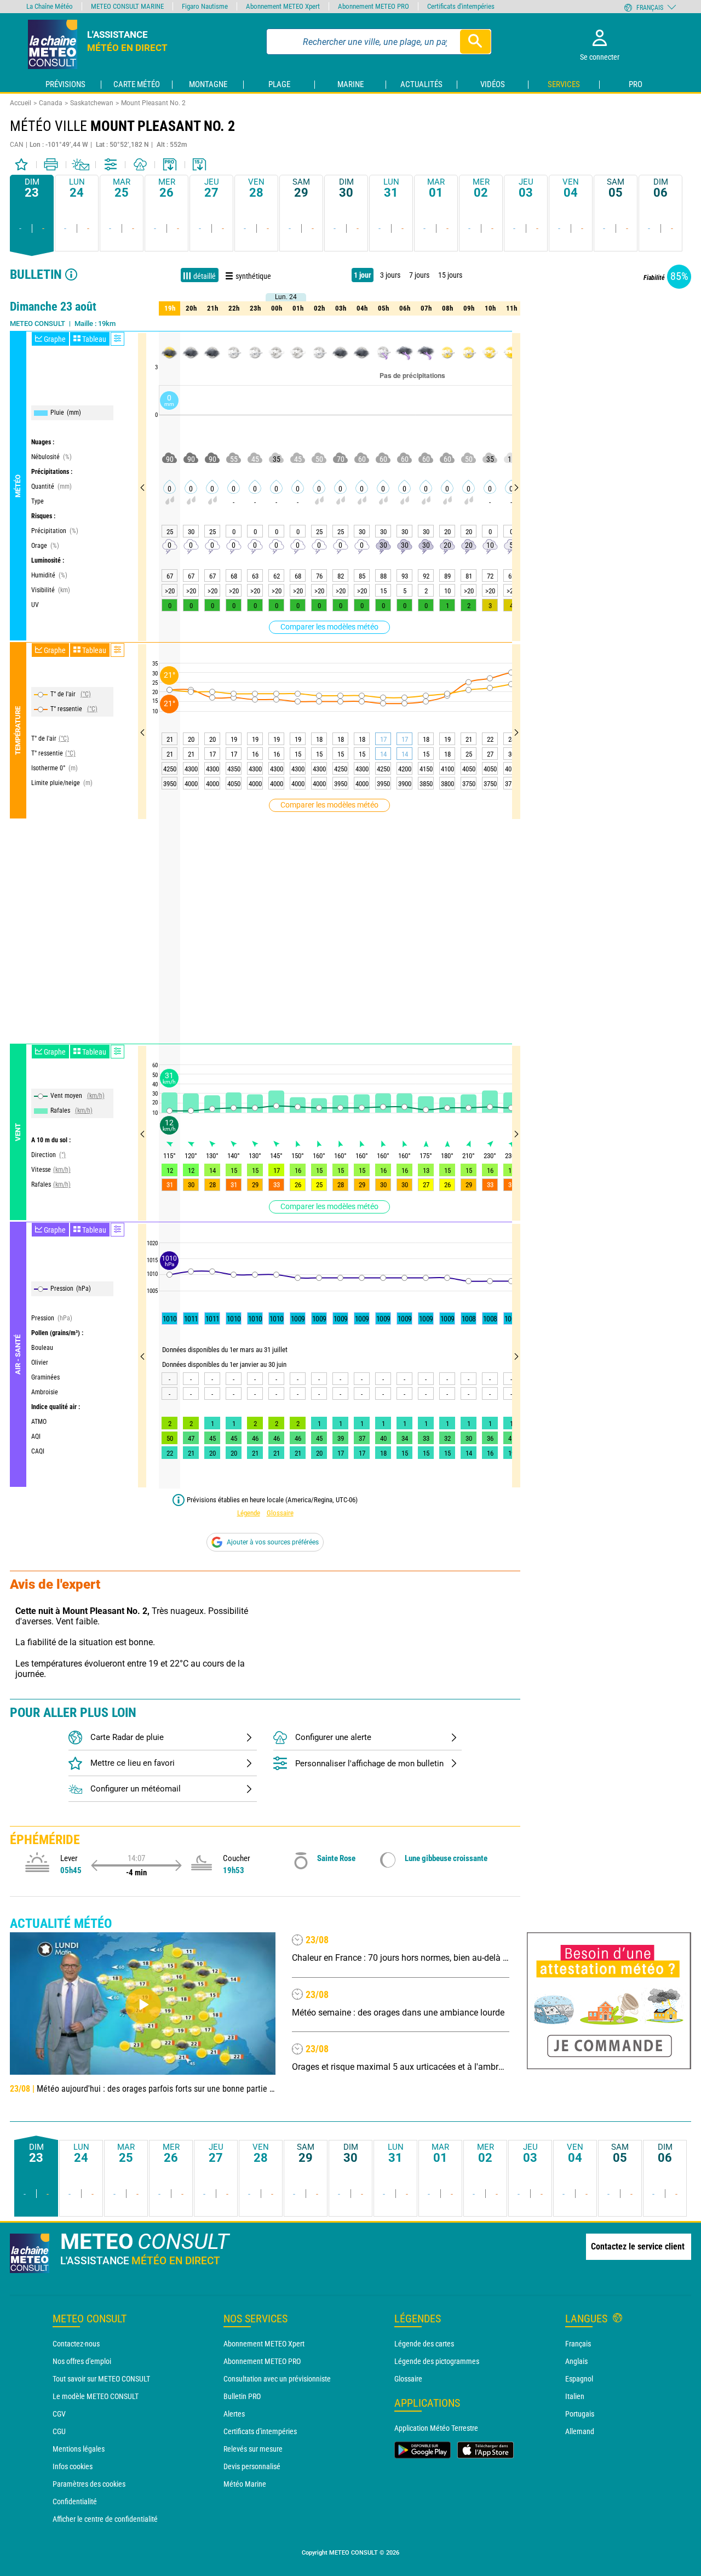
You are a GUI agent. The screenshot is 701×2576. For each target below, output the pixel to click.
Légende (249, 1513)
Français (578, 2344)
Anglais (576, 2361)
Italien (575, 2396)
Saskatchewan (92, 103)
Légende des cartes (424, 2344)
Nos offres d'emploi (82, 2361)
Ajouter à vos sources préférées (273, 1542)
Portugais (580, 2414)
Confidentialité (75, 2501)
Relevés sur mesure (253, 2449)
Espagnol (579, 2379)
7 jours (419, 275)
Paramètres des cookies (89, 2484)
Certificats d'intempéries (260, 2431)
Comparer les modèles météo (329, 627)
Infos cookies (73, 2466)
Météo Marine (245, 2484)
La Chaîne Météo (50, 6)
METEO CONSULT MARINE (127, 6)
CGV (59, 2414)
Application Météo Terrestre (436, 2428)
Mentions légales (79, 2449)
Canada (51, 103)
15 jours (450, 275)
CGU (59, 2431)
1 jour (363, 275)
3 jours (390, 275)
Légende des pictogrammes (437, 2361)
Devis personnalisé (252, 2466)
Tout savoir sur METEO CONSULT (101, 2379)
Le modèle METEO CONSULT (96, 2396)
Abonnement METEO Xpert (264, 2344)
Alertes (234, 2414)
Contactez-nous (76, 2344)
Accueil (21, 103)
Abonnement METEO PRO (262, 2361)
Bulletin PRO (242, 2396)
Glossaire (280, 1513)
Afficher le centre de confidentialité (105, 2519)
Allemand (580, 2431)
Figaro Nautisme (205, 6)
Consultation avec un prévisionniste (277, 2379)
